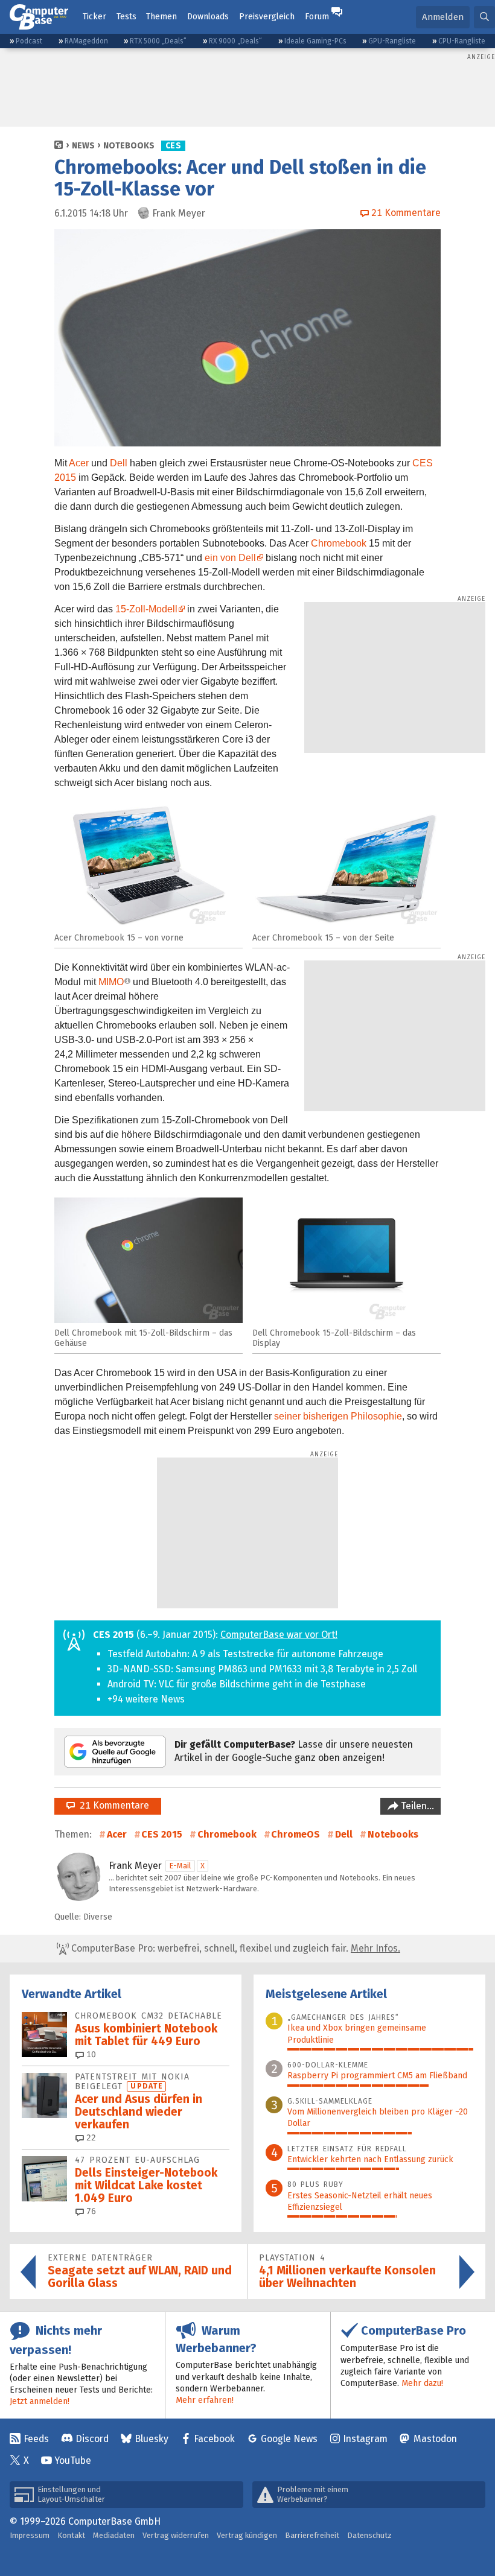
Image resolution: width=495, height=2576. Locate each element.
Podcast (29, 41)
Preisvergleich (267, 17)
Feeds (36, 2439)
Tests (126, 17)
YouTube (73, 2460)
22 (90, 2138)
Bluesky (152, 2439)
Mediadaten (114, 2535)
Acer (79, 463)
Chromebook (339, 543)
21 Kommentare (112, 1805)
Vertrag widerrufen (176, 2535)
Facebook (214, 2439)
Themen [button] (161, 17)
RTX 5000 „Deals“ (158, 41)
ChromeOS (295, 1834)
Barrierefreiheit (312, 2535)
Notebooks (129, 146)
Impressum (30, 2535)
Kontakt (71, 2535)
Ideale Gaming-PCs (315, 41)
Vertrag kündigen (247, 2535)
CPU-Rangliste (462, 41)
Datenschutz (369, 2535)
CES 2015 (162, 1834)
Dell (119, 463)
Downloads (208, 17)
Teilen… (416, 1806)
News (83, 146)
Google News (289, 2439)
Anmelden (443, 17)
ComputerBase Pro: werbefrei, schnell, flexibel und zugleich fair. (235, 1948)
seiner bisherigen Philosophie (338, 1416)
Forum (317, 17)
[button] (484, 17)
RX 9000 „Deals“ (235, 41)
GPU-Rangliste (392, 41)
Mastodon (435, 2439)
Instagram (365, 2439)
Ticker (94, 17)
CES (173, 146)
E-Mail (180, 1866)
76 (90, 2211)
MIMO (111, 982)
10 (90, 2054)
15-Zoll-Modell (146, 609)
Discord (92, 2439)
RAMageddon (86, 41)
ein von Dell (230, 558)
